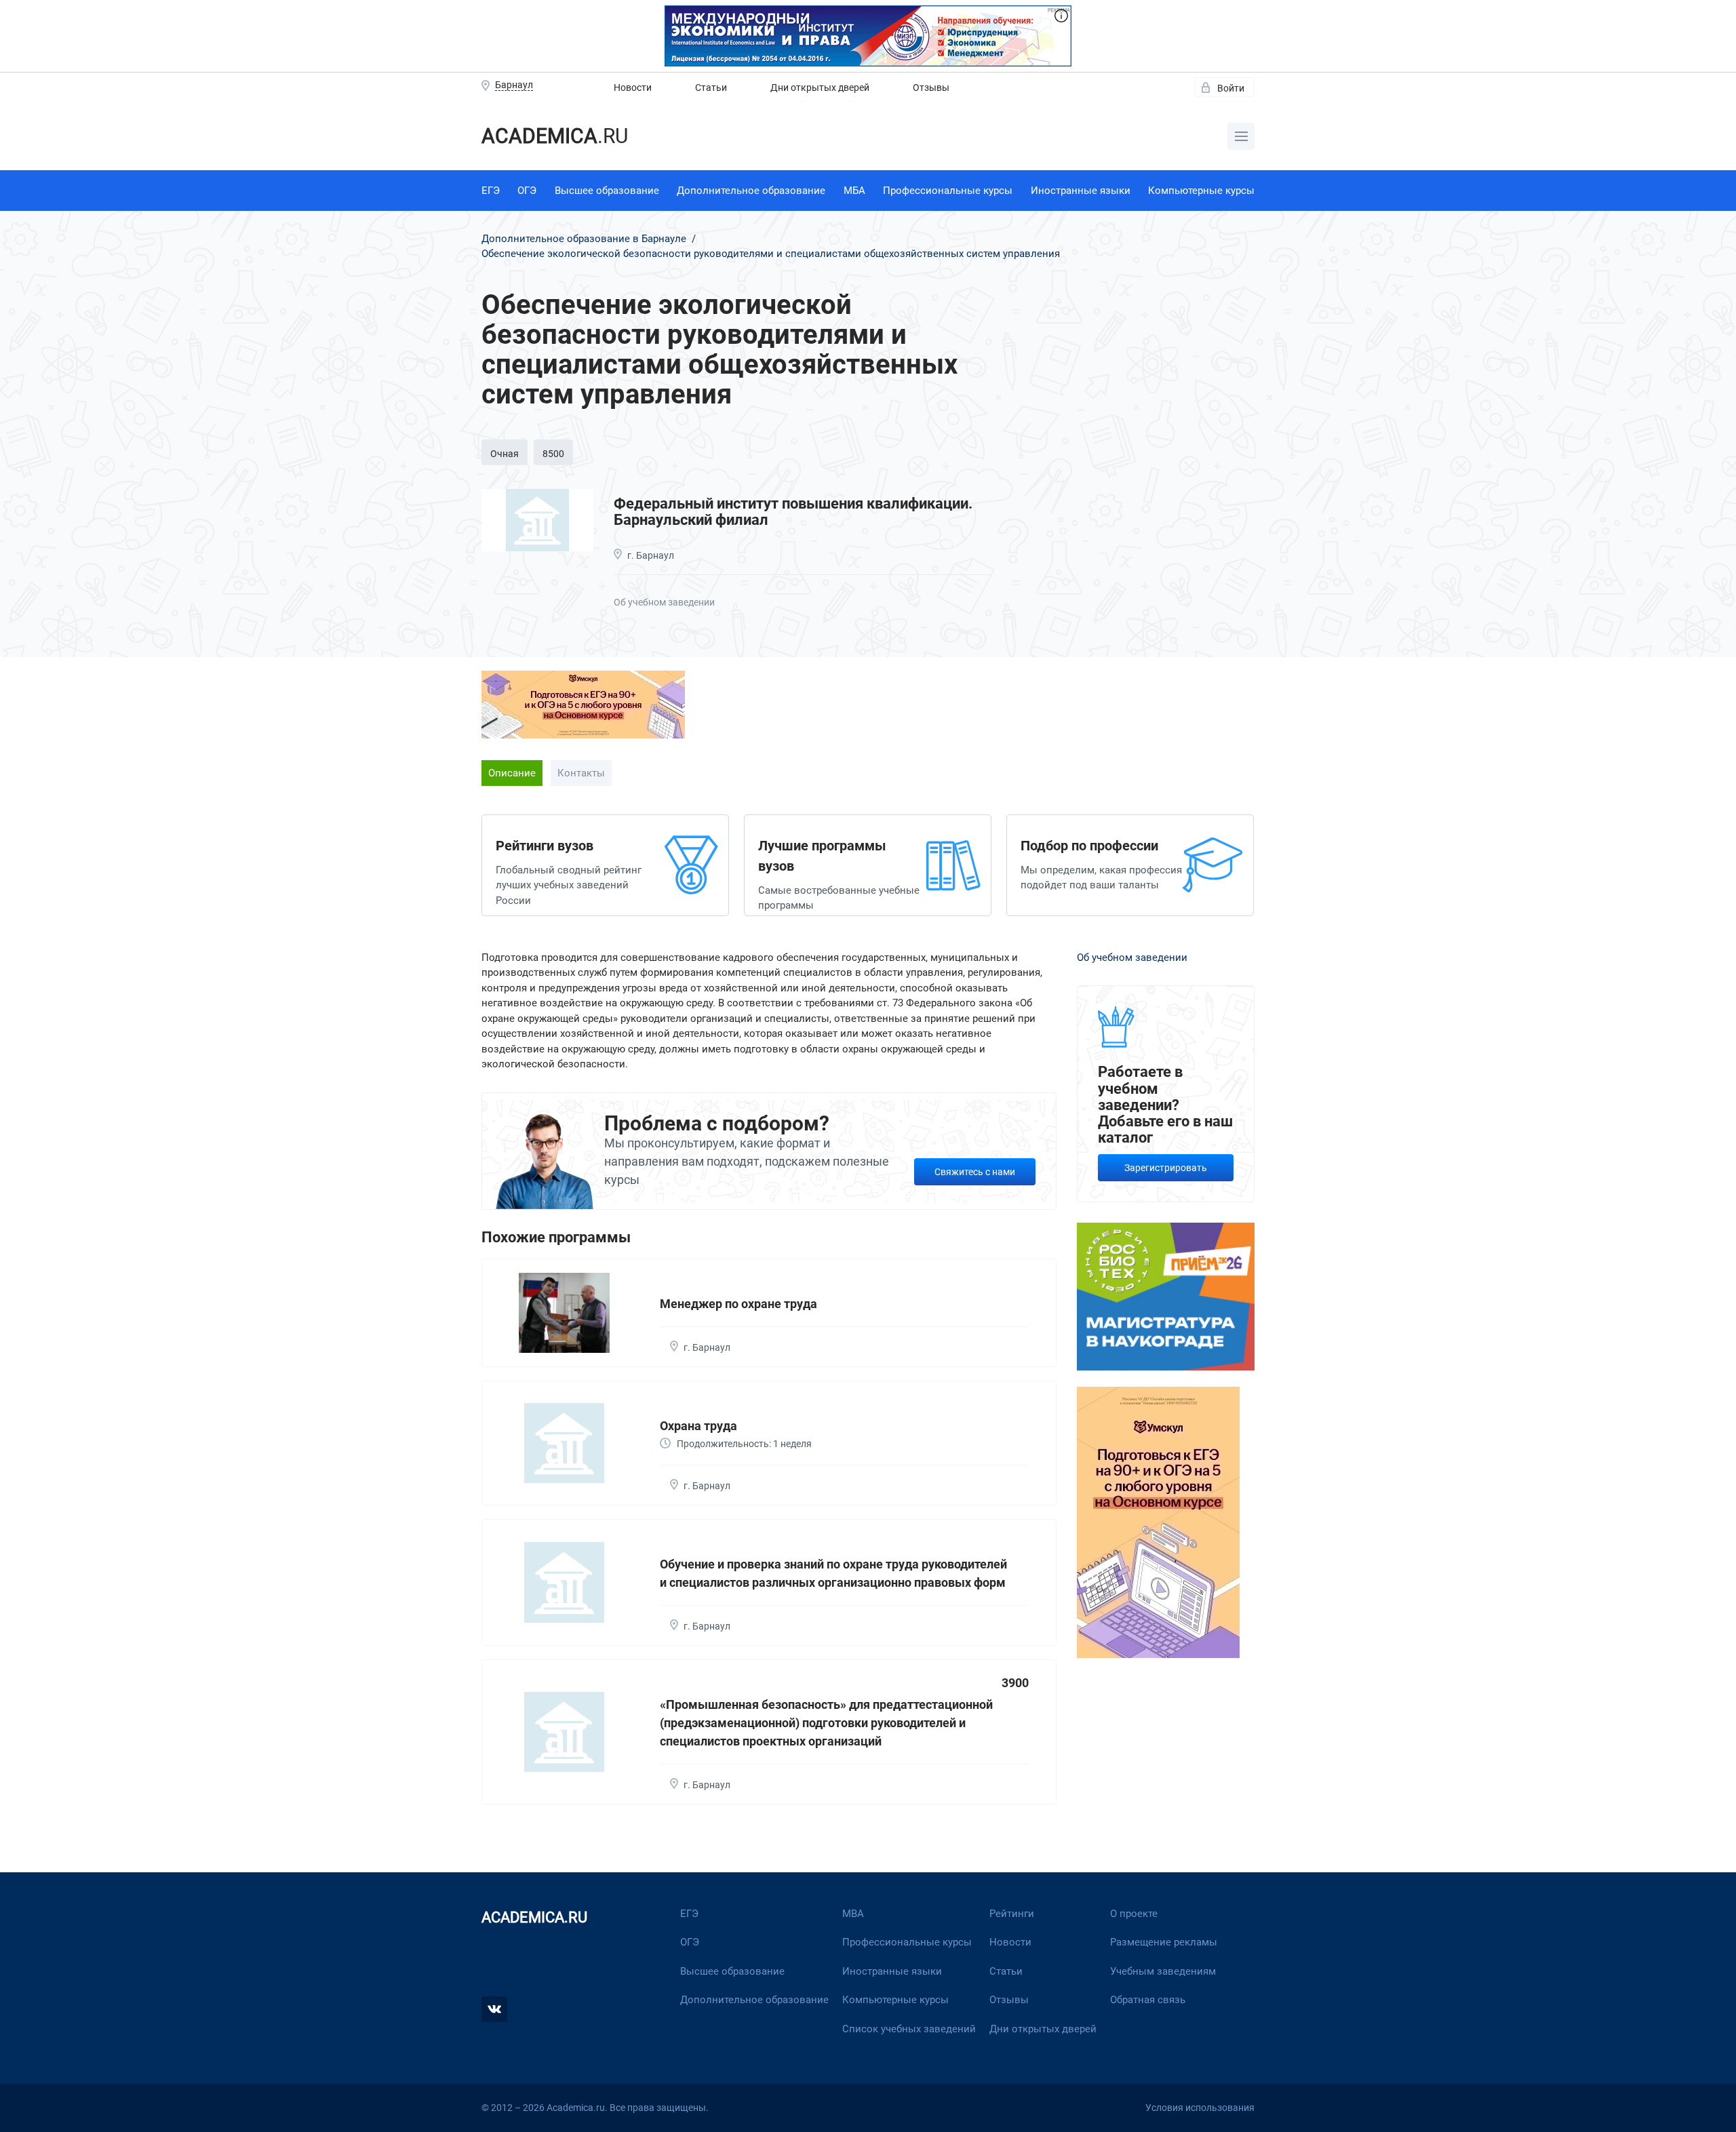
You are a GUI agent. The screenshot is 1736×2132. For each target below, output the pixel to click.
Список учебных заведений (909, 2029)
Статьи (711, 87)
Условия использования (1200, 2108)
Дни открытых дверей (820, 87)
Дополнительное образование (751, 191)
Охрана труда (698, 1426)
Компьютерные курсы (1201, 191)
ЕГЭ (491, 191)
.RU (555, 136)
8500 (553, 454)
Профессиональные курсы (948, 191)
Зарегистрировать (1166, 1168)
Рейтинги (1012, 1914)
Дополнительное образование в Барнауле (585, 239)
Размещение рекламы (1164, 1942)
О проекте (1134, 1914)
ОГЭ (527, 191)
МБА (854, 191)
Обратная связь (1148, 2000)
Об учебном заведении (664, 602)
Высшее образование (607, 191)
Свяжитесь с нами (975, 1172)
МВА (853, 1914)
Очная (505, 454)
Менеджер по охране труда (738, 1304)
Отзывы (931, 87)
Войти (1231, 88)
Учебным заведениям (1163, 1971)
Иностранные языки (1081, 191)
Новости (633, 87)
